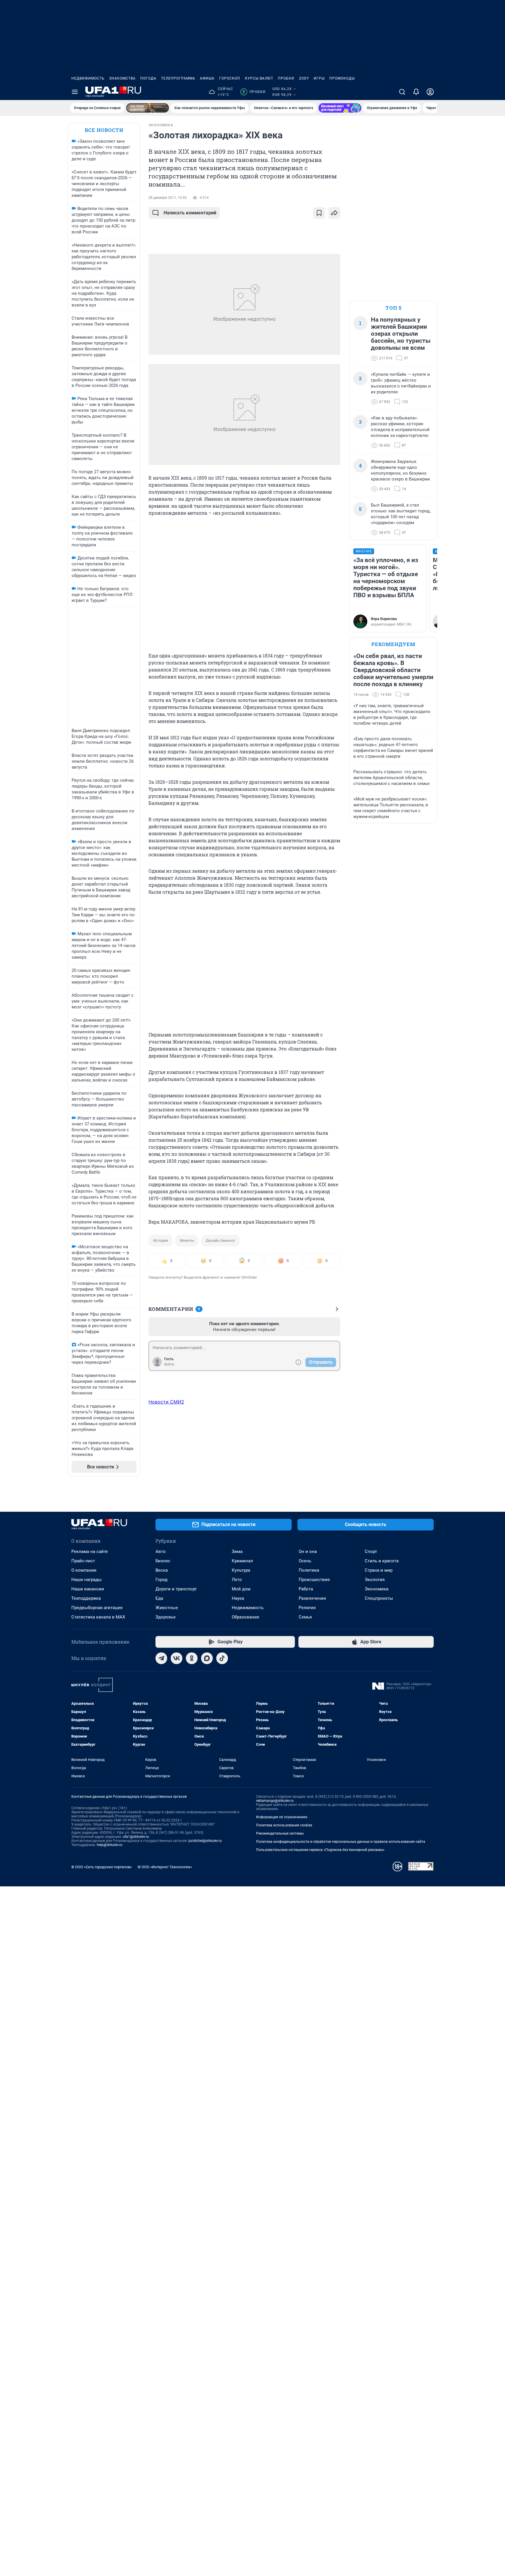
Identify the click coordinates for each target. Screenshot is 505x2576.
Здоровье (166, 1617)
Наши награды (87, 1580)
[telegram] (161, 1658)
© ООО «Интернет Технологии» (165, 1867)
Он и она (308, 1552)
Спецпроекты (379, 1598)
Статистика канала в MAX (98, 1617)
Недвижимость (88, 78)
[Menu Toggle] (75, 92)
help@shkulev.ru (110, 1845)
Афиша (207, 78)
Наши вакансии (88, 1589)
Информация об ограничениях (282, 1817)
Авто (161, 1552)
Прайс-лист (83, 1561)
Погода (148, 78)
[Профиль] (430, 92)
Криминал (242, 1561)
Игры (319, 78)
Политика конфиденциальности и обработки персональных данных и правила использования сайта (341, 1842)
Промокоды (342, 78)
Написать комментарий (190, 213)
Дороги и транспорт (176, 1589)
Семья (305, 1617)
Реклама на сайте (90, 1552)
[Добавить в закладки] (319, 213)
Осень (305, 1561)
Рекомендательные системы (280, 1833)
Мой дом (241, 1589)
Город (161, 1580)
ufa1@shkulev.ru (136, 1837)
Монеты (187, 1240)
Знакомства (122, 78)
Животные (167, 1608)
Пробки (286, 78)
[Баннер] (148, 108)
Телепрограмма (178, 78)
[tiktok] (222, 1658)
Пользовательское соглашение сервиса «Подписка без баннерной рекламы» (320, 1850)
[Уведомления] (416, 92)
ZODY (304, 78)
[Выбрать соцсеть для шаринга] (334, 213)
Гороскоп (230, 78)
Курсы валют (259, 78)
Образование (245, 1617)
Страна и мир (379, 1570)
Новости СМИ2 (166, 1402)
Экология (375, 1580)
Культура (241, 1570)
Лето (237, 1580)
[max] (207, 1658)
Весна (162, 1570)
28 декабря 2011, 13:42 (168, 198)
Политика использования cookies (284, 1825)
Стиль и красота (382, 1561)
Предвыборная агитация (97, 1608)
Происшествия (314, 1580)
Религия (307, 1608)
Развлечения (312, 1598)
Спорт (371, 1552)
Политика (309, 1570)
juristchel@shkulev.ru (205, 1841)
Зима (237, 1552)
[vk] (177, 1658)
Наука (238, 1598)
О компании (84, 1570)
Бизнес (163, 1561)
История (161, 1240)
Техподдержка (86, 1598)
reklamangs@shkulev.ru (275, 1801)
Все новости (104, 130)
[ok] (192, 1658)
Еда (159, 1598)
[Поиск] (402, 92)
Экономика (377, 1589)
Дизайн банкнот (220, 1240)
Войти (169, 1364)
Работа (306, 1589)
